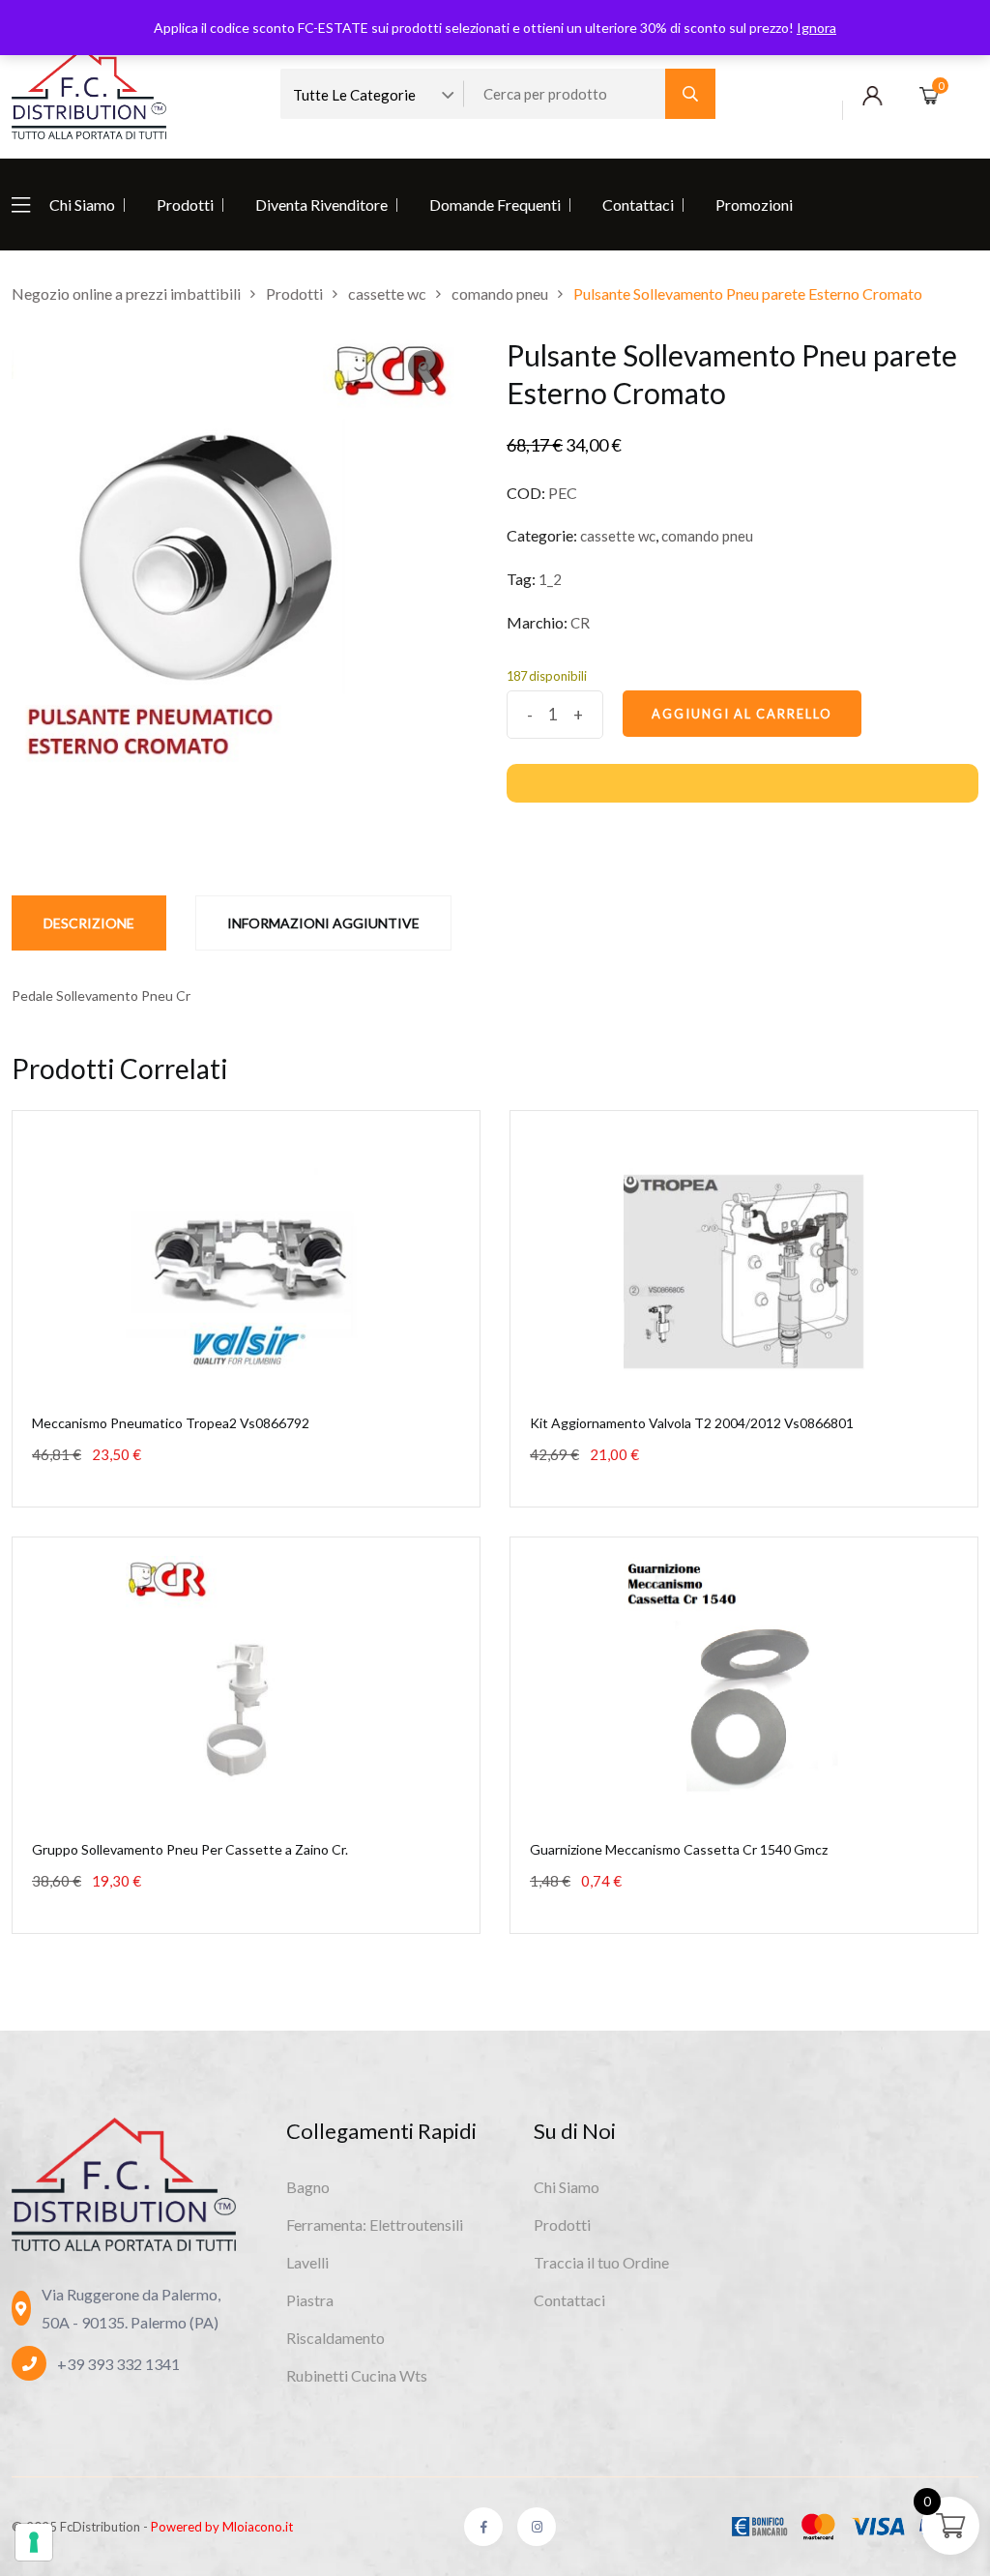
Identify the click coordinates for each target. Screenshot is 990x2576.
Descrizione (89, 923)
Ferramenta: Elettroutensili (375, 2225)
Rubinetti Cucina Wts (357, 2375)
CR (580, 623)
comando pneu (707, 536)
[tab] (89, 923)
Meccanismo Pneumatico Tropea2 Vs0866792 (171, 1423)
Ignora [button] (816, 28)
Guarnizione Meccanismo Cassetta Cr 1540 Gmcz (679, 1849)
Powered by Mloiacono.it (222, 2527)
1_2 (550, 579)
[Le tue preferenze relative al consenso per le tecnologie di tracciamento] (34, 2542)
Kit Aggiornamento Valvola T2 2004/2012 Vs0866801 (692, 1423)
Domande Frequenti (495, 205)
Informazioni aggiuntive (323, 923)
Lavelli (307, 2262)
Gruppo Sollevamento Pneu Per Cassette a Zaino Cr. (190, 1849)
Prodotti (185, 205)
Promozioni (754, 205)
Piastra (310, 2300)
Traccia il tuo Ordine (601, 2262)
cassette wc (618, 536)
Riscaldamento (335, 2338)
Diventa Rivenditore (321, 205)
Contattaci (638, 205)
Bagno (308, 2187)
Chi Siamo (82, 205)
